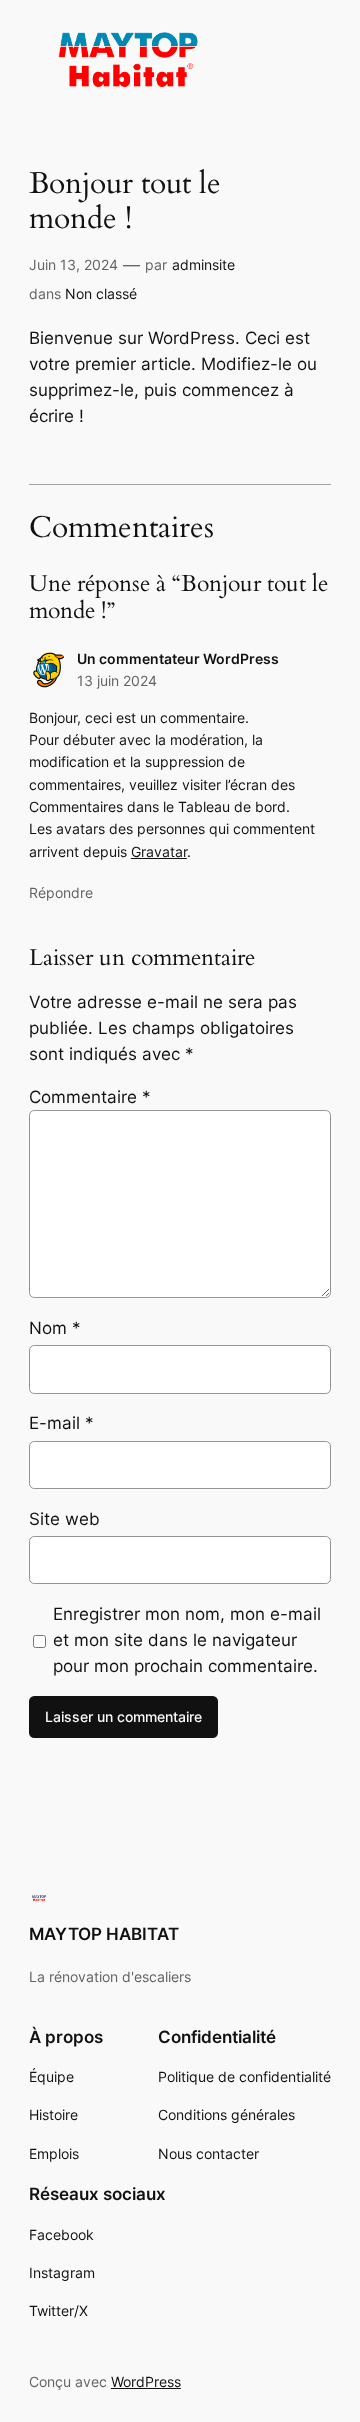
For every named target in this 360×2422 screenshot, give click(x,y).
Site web (64, 1519)
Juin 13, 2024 (73, 264)
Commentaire (90, 1097)
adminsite (203, 264)
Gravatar (159, 851)
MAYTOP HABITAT (104, 1934)
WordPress (146, 2381)
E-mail (61, 1423)
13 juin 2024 (117, 680)
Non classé (101, 293)
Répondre (61, 892)
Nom (55, 1328)
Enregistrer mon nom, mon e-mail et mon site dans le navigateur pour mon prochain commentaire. (187, 1640)
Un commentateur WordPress (178, 658)
